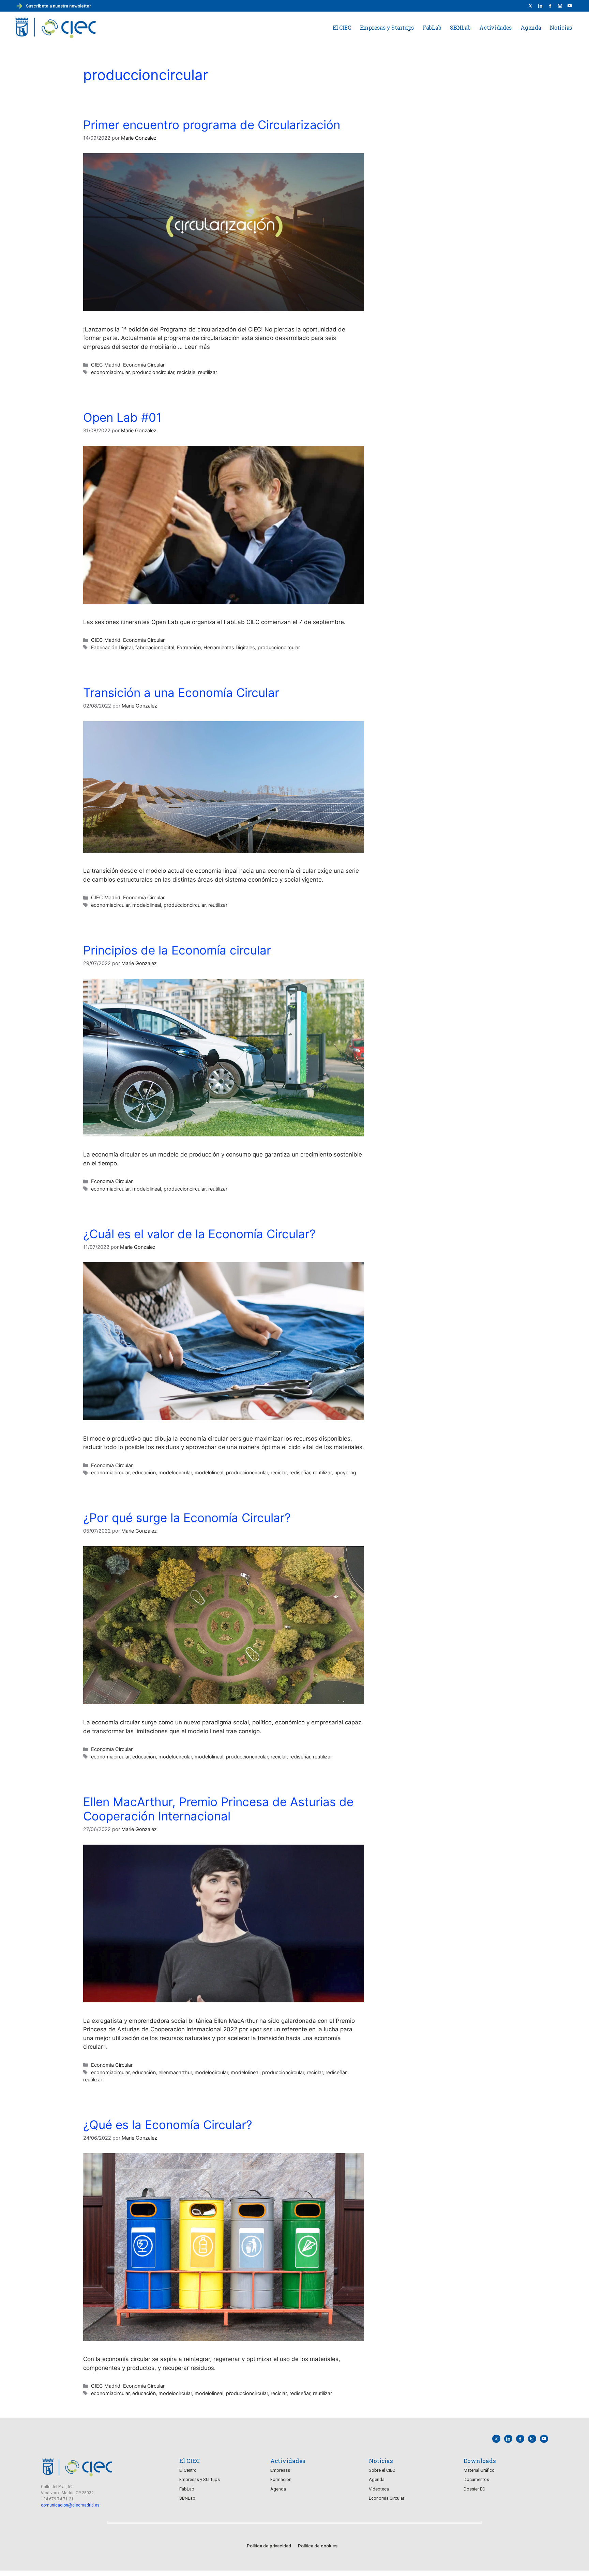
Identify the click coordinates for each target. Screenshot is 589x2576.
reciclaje (186, 372)
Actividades (495, 27)
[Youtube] (570, 6)
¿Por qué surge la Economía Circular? (187, 1518)
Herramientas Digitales (229, 647)
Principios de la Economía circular (177, 950)
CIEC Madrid (106, 365)
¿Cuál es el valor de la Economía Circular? (199, 1234)
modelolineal (147, 905)
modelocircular (175, 1472)
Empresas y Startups (387, 27)
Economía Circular (144, 365)
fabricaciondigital (155, 647)
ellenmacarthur (175, 2072)
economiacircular (110, 372)
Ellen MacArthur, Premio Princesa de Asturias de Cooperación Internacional (218, 1809)
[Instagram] (532, 2439)
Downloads (480, 2461)
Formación (189, 647)
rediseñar (300, 1472)
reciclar (279, 1472)
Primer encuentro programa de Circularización (212, 125)
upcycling (345, 1472)
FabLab (432, 27)
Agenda (531, 27)
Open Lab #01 (122, 417)
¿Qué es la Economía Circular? (168, 2125)
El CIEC (342, 27)
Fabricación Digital (112, 647)
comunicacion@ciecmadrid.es (70, 2505)
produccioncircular (153, 372)
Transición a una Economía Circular (181, 693)
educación (144, 1472)
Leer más (197, 347)
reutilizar (208, 372)
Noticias (561, 27)
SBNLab (460, 27)
